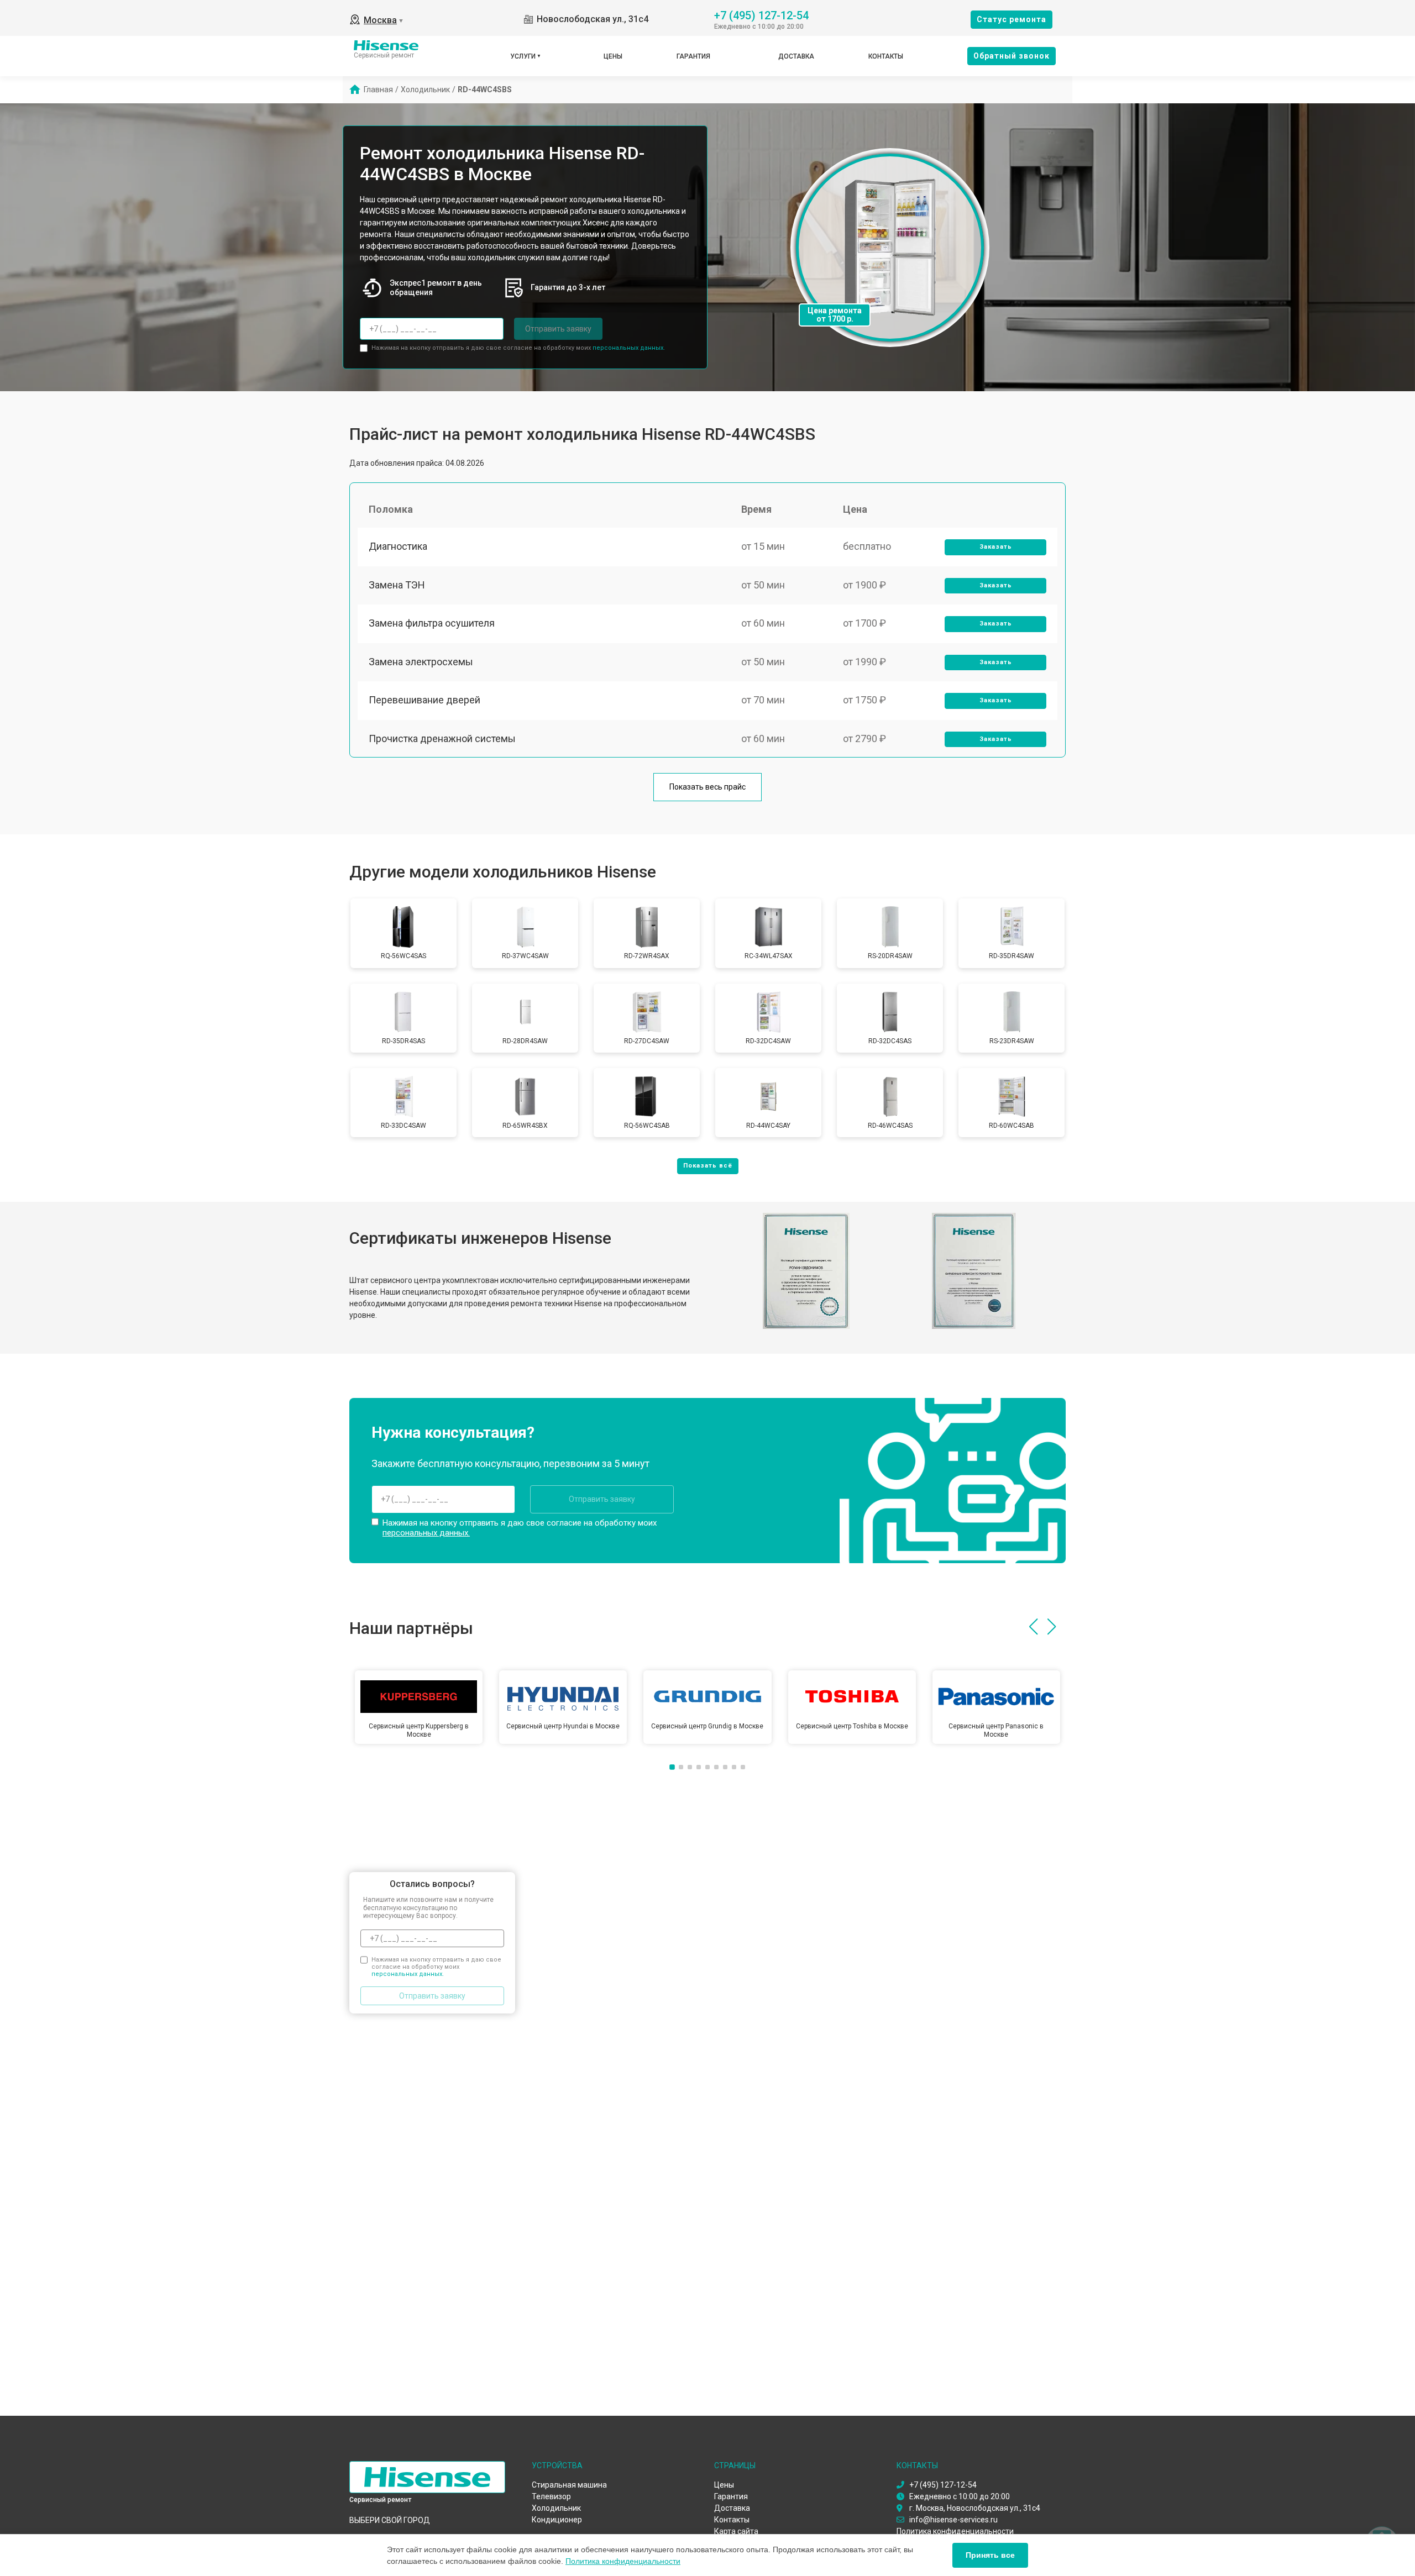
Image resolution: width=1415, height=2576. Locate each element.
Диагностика (398, 546)
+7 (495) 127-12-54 (761, 15)
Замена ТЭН (397, 585)
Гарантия (693, 56)
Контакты (886, 56)
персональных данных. (629, 348)
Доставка (796, 56)
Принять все (990, 2555)
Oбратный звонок (1012, 56)
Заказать (996, 547)
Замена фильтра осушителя (432, 623)
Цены (613, 56)
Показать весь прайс (707, 787)
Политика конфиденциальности (623, 2561)
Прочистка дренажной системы (442, 738)
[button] (1033, 1627)
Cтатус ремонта (1012, 19)
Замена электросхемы (421, 662)
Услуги (523, 56)
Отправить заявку (558, 329)
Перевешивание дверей (424, 700)
